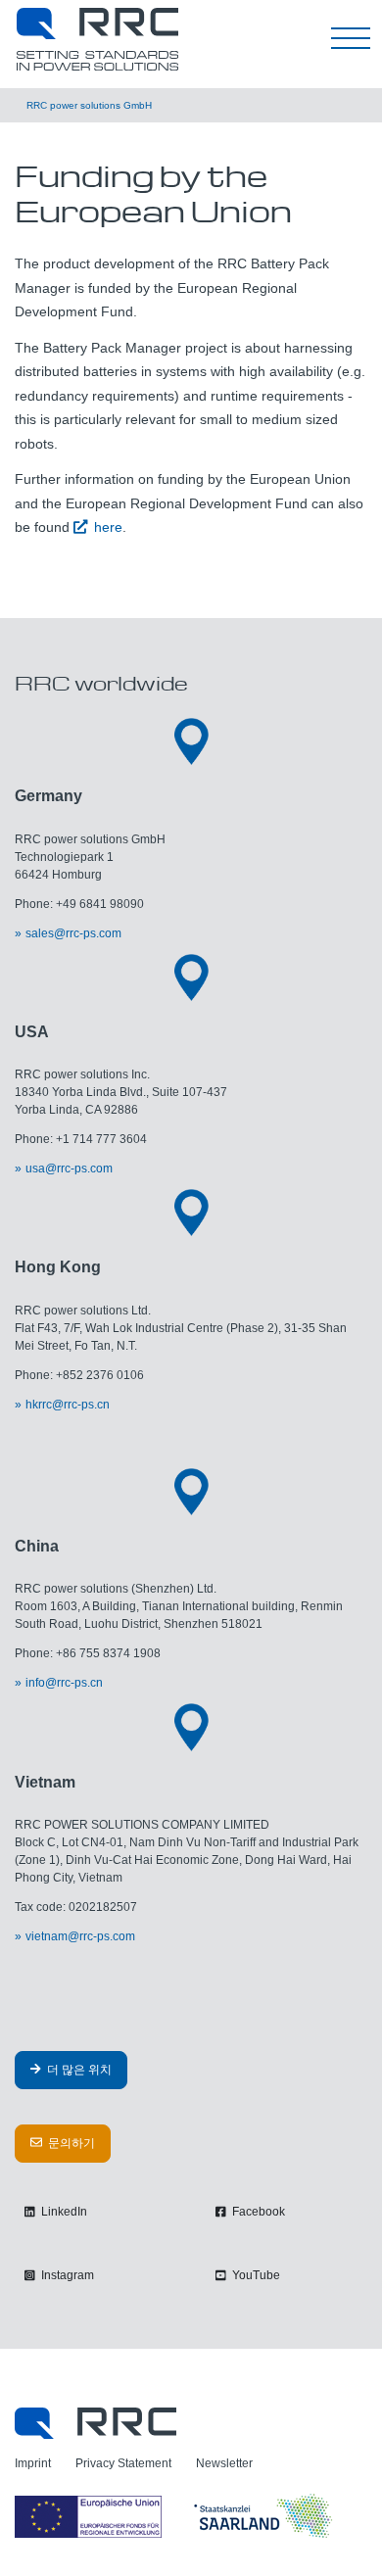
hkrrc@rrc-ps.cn (68, 1405)
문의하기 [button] (70, 2143)
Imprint (33, 2463)
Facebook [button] (257, 2212)
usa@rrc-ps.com (69, 1169)
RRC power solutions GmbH (89, 105)
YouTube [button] (255, 2275)
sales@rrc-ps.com (73, 933)
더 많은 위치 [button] (78, 2070)
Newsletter (224, 2463)
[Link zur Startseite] (95, 2422)
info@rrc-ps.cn (64, 1683)
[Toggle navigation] (351, 39)
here (108, 527)
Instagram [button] (66, 2275)
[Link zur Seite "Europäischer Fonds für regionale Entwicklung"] (176, 2516)
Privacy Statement (123, 2463)
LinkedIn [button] (63, 2212)
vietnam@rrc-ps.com (80, 1936)
